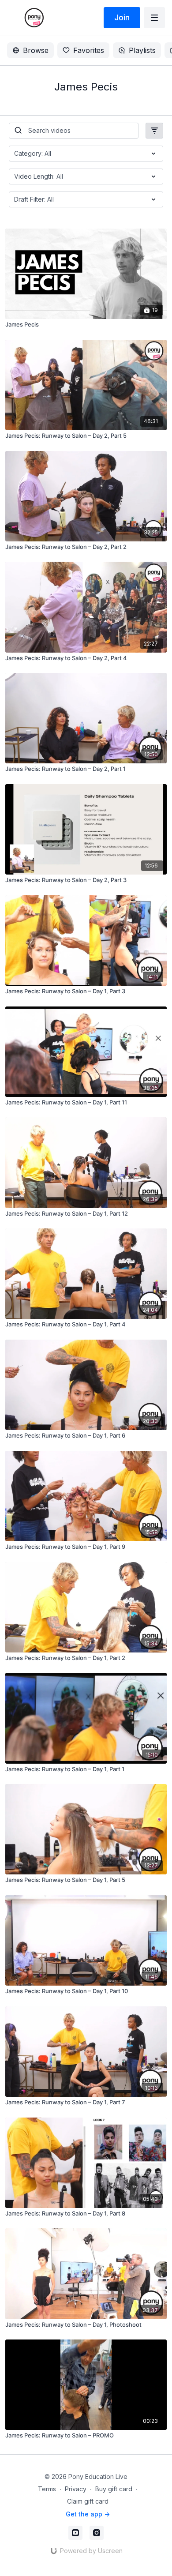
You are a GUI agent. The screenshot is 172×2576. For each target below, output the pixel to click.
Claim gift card (88, 2501)
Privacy (76, 2489)
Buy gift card (114, 2489)
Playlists (142, 50)
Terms (47, 2489)
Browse (36, 50)
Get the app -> (88, 2514)
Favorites (89, 50)
